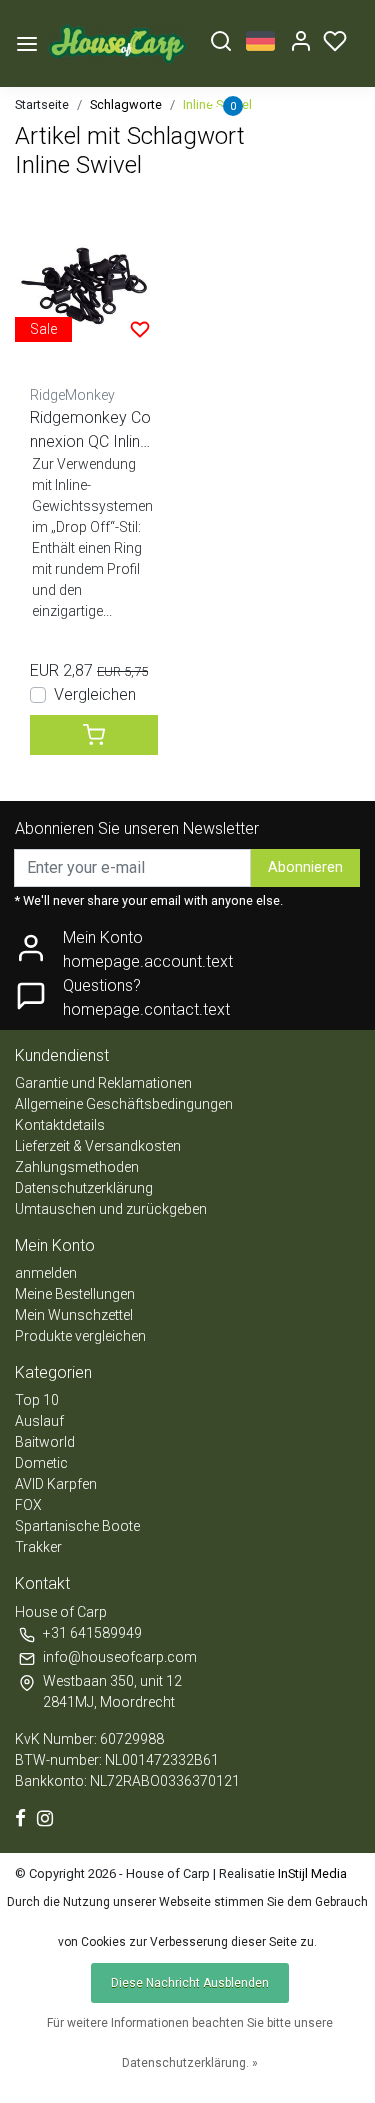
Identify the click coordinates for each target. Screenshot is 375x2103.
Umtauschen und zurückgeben (111, 1209)
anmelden (46, 1273)
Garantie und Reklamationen (103, 1083)
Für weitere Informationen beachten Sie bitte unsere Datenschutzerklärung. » (190, 2043)
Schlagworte (126, 104)
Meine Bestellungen (75, 1294)
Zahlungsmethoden (77, 1167)
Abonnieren (305, 867)
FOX (28, 1505)
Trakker (38, 1547)
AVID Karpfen (56, 1484)
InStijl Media (311, 1873)
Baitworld (45, 1442)
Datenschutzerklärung (84, 1188)
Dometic (41, 1463)
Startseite (42, 104)
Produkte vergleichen (80, 1336)
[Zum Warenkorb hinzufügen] (94, 735)
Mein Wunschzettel (74, 1315)
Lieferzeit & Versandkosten (98, 1146)
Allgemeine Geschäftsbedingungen (124, 1104)
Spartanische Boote (77, 1526)
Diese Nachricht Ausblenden (190, 1983)
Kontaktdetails (60, 1125)
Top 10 (37, 1400)
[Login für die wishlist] (140, 329)
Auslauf (39, 1421)
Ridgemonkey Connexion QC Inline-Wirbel (92, 431)
